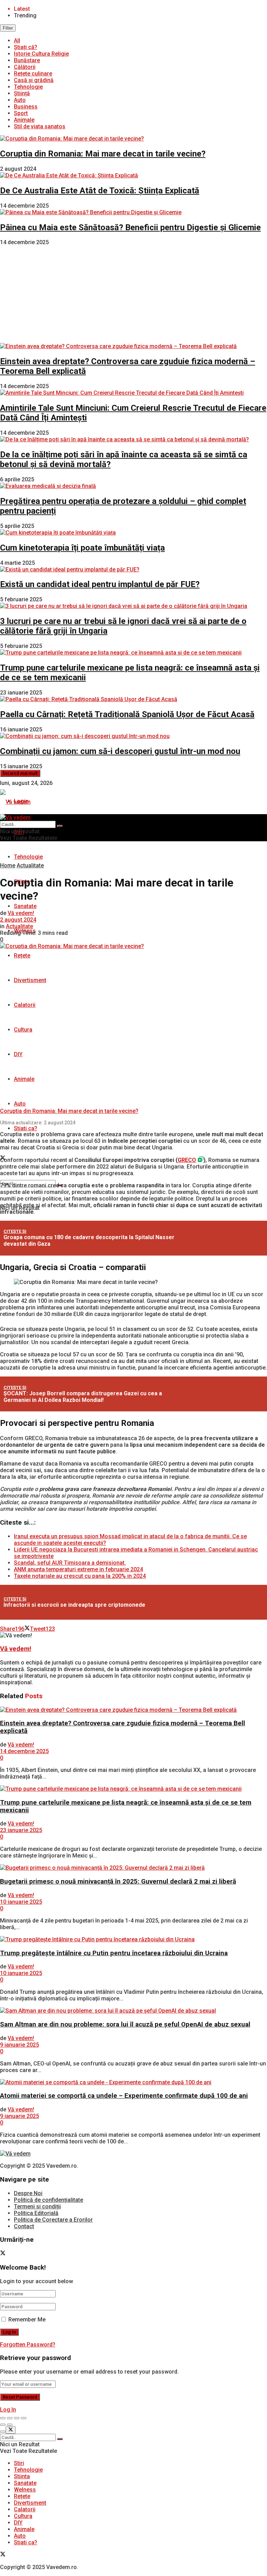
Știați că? (26, 47)
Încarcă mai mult (20, 773)
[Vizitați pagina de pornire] (15, 802)
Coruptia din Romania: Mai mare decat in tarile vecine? (103, 154)
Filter (8, 28)
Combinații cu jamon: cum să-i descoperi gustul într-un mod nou (120, 751)
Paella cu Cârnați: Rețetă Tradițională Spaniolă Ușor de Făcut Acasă (127, 714)
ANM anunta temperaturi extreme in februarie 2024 (78, 1569)
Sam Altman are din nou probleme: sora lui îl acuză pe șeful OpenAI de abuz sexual (125, 2024)
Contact (24, 2226)
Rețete (22, 956)
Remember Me (27, 2320)
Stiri (19, 2463)
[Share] (10, 2418)
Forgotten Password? (28, 2345)
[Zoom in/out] (24, 2418)
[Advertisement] (133, 294)
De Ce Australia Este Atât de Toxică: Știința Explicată (100, 191)
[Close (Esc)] (3, 2418)
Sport (21, 113)
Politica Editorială (36, 2213)
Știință (22, 93)
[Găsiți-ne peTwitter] (3, 2254)
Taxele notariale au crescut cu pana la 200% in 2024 (80, 1576)
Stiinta (22, 2476)
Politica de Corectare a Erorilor (53, 2220)
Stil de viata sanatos (40, 126)
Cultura (23, 1030)
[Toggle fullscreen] (17, 2418)
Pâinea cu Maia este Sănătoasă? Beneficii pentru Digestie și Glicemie (130, 227)
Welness (25, 2490)
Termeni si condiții (37, 2206)
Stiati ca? (26, 1128)
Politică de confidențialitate (48, 2200)
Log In (8, 2410)
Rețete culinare (33, 74)
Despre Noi (28, 2193)
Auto (20, 100)
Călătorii (25, 67)
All (17, 41)
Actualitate (30, 865)
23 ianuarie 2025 (21, 1830)
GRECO (187, 1160)
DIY (18, 1054)
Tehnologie (28, 87)
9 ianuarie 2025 (19, 2045)
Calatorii (25, 1005)
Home (8, 865)
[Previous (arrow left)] (3, 2425)
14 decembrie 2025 (24, 1751)
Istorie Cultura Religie (41, 54)
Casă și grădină (34, 80)
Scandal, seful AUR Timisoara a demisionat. (70, 1563)
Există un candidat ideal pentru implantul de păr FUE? (100, 584)
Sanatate (25, 906)
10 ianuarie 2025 (21, 1902)
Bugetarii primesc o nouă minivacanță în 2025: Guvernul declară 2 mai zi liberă (118, 1881)
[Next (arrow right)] (10, 2425)
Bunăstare (27, 60)
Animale (24, 120)
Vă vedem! (21, 913)
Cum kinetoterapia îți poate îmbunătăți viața (82, 548)
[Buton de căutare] (60, 826)
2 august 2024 (18, 920)
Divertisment (30, 980)
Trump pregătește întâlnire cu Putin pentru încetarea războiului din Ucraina (114, 1953)
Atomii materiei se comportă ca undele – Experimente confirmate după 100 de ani (124, 2096)
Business (26, 107)
